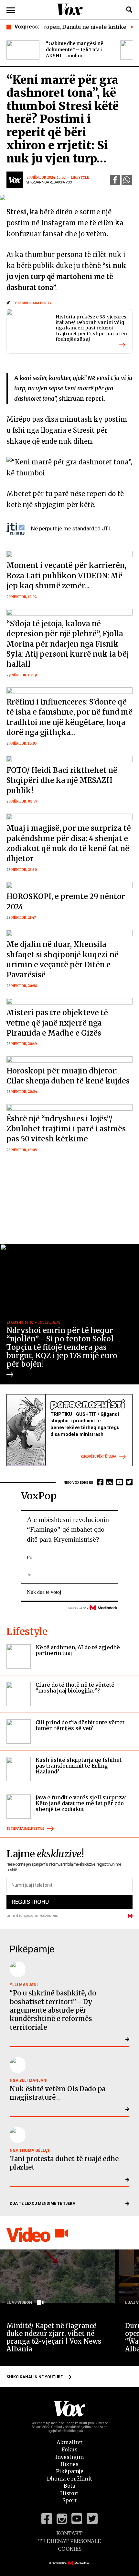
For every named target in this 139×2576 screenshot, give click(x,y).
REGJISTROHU (30, 1902)
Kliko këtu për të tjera (98, 1457)
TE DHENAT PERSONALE (69, 2541)
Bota (69, 2486)
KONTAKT (69, 2533)
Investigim (69, 2457)
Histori (69, 2493)
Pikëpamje (70, 2471)
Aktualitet (69, 2442)
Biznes (70, 2464)
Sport (69, 2500)
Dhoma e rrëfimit (69, 2479)
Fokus (70, 2449)
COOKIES (70, 2549)
